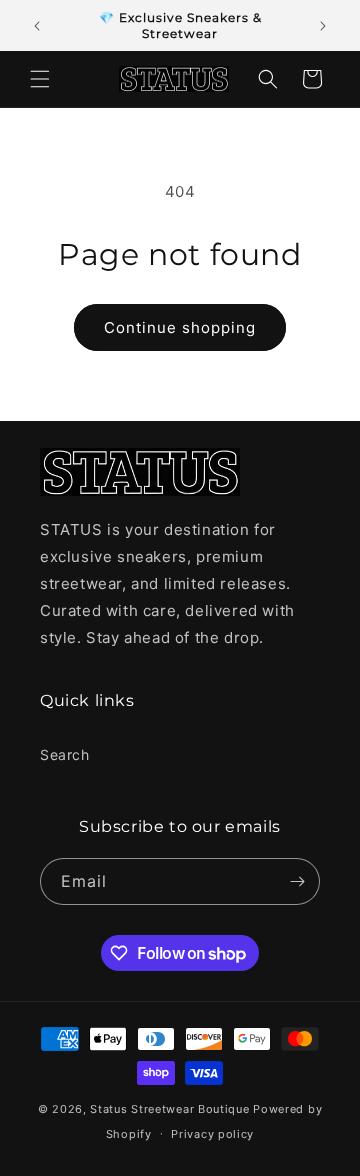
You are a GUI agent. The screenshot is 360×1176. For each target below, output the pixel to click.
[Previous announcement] (37, 26)
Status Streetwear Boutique (169, 1109)
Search (65, 754)
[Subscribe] (297, 881)
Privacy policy (212, 1134)
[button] (40, 79)
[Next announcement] (323, 26)
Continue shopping (180, 327)
